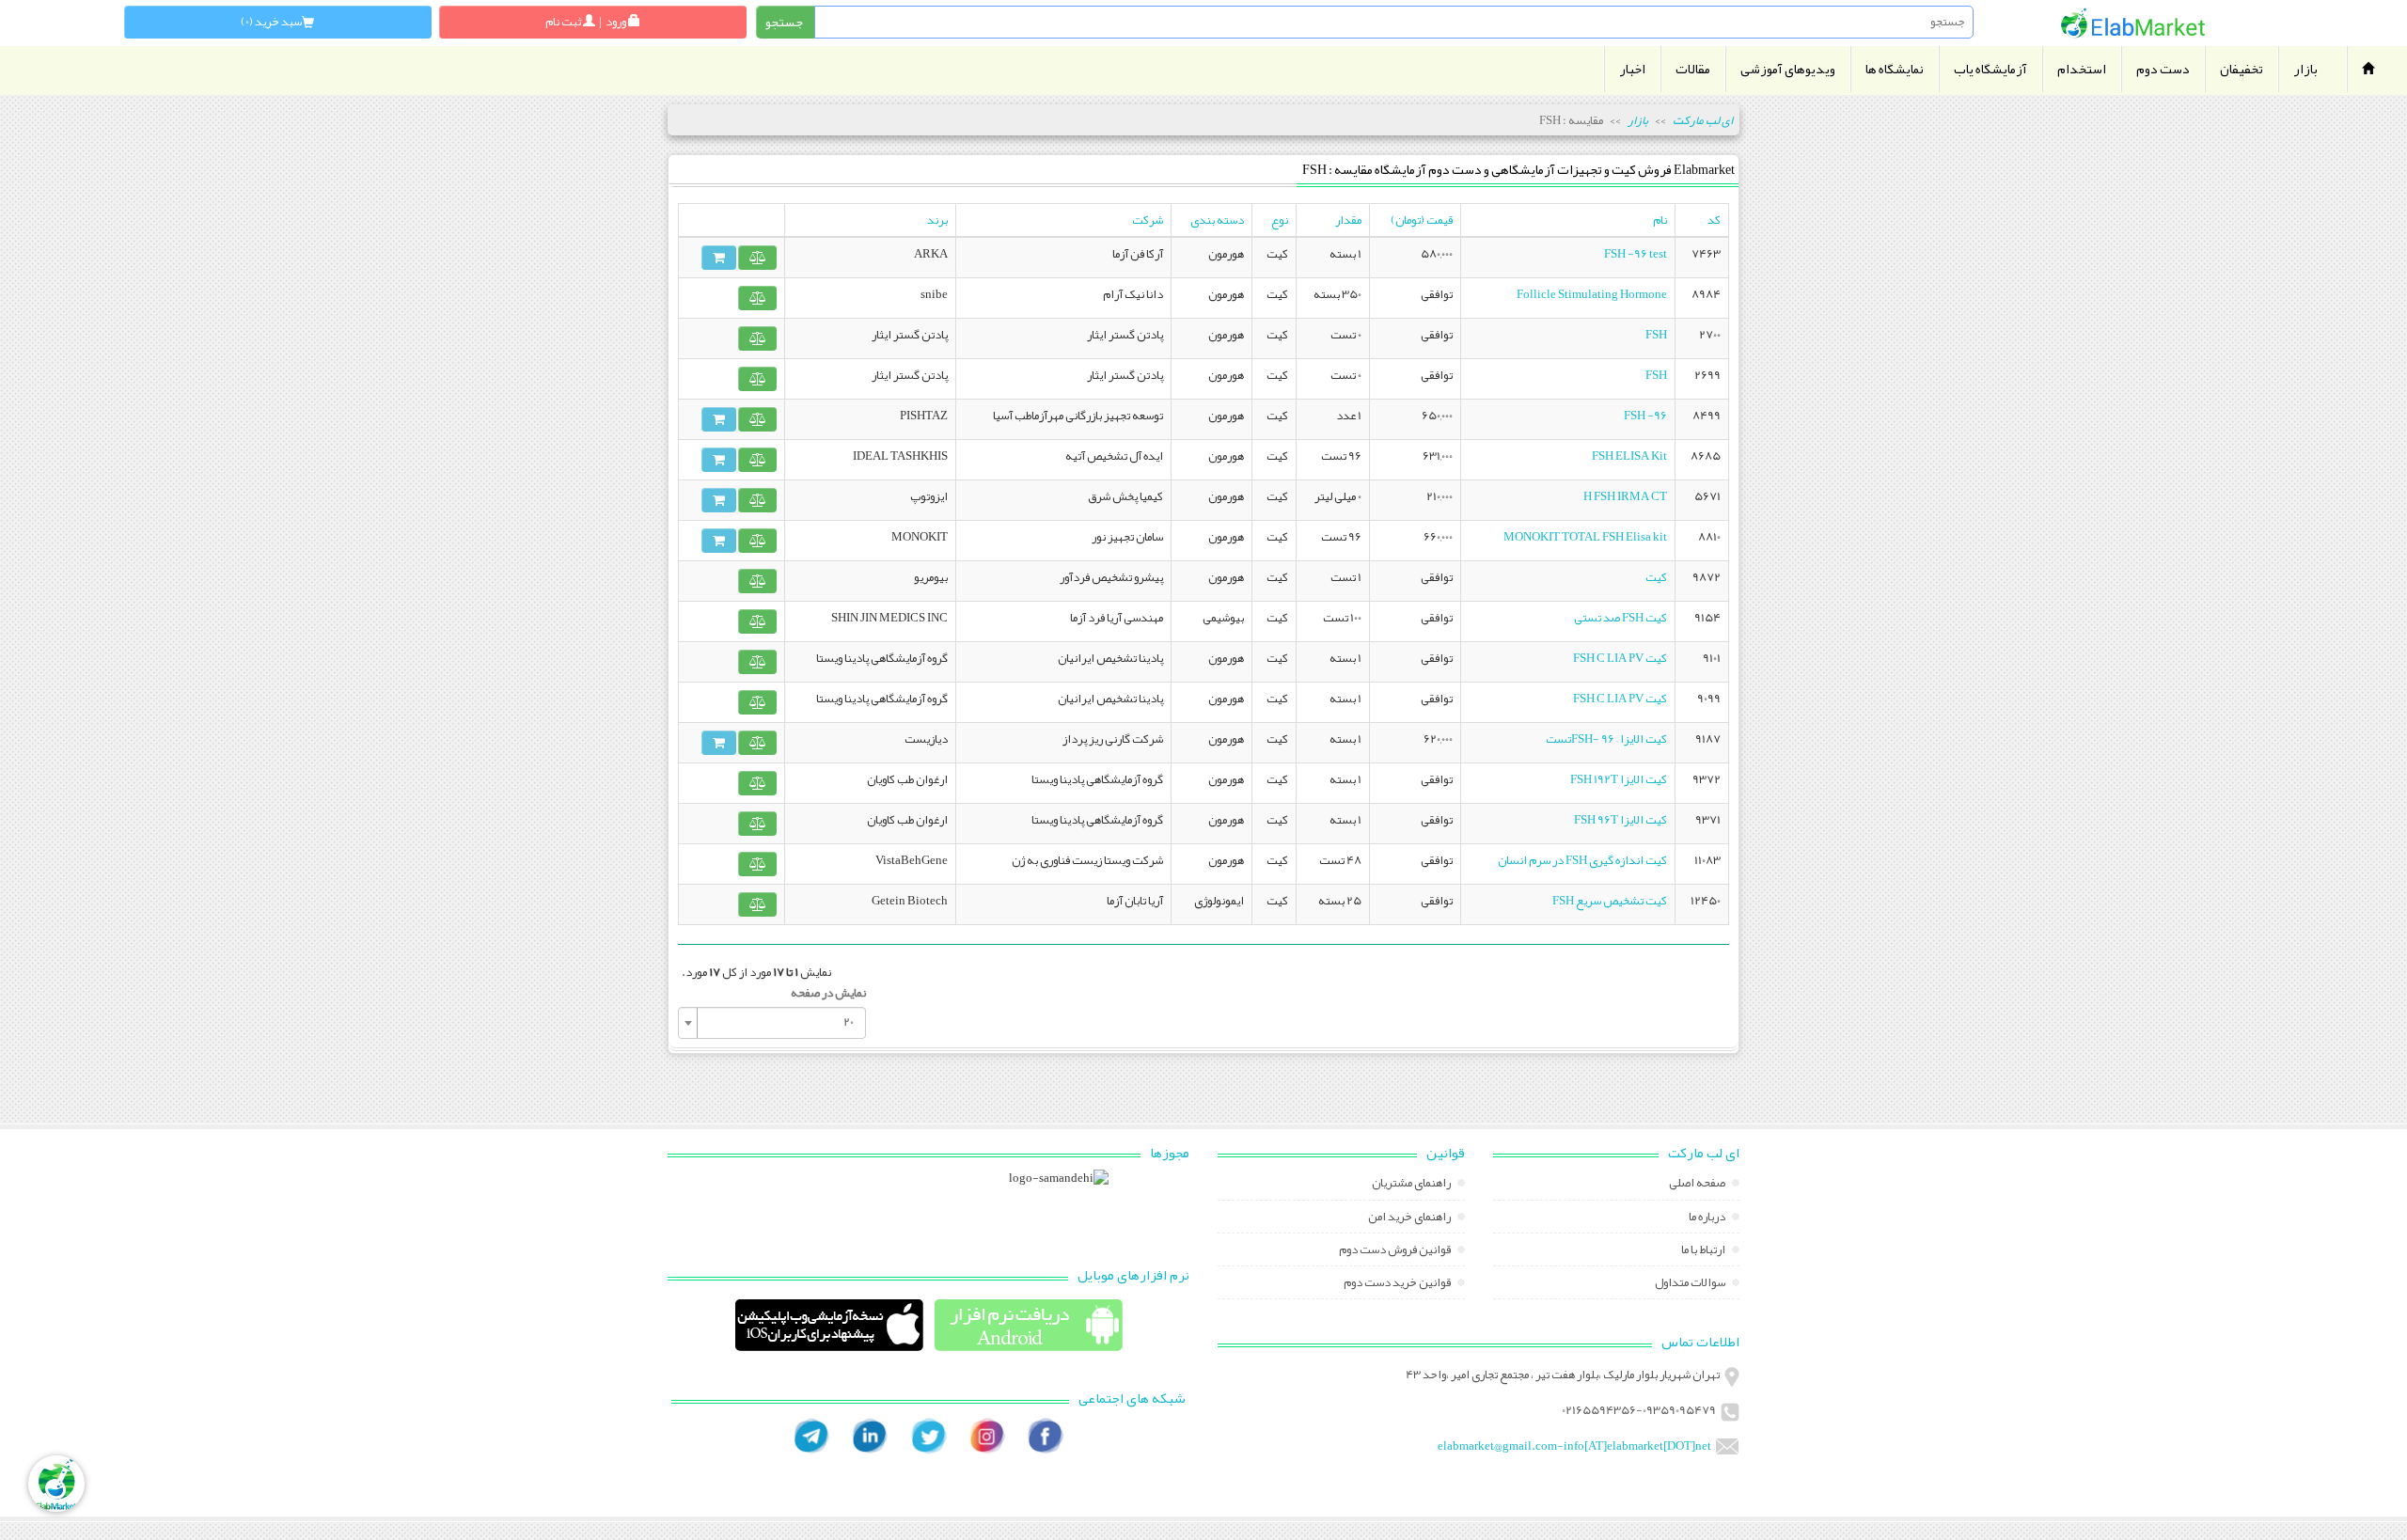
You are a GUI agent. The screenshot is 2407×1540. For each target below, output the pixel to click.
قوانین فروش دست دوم (1396, 1251)
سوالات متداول (1691, 1284)
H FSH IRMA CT (1625, 496)
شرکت (1148, 220)
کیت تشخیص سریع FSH (1610, 901)
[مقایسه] (757, 258)
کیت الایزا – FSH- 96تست (1606, 739)
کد (1714, 220)
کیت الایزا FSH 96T (1620, 820)
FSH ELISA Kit (1629, 456)
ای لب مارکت (1703, 120)
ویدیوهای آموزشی (1788, 69)
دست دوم (2163, 69)
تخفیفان (2242, 69)
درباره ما (1708, 1218)
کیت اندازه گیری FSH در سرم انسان (1582, 860)
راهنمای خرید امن (1410, 1218)
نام (1660, 220)
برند (937, 220)
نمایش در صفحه (828, 993)
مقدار (1348, 220)
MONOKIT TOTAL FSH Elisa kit (1585, 537)
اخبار (1632, 69)
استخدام (2082, 69)
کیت (1656, 577)
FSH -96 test (1636, 254)
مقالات (1693, 69)
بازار (2305, 69)
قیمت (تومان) (1422, 220)
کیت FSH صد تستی (1620, 618)
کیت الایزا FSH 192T (1619, 779)
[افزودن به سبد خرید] (719, 258)
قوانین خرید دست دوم (1398, 1284)
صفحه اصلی (1698, 1185)
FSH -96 (1645, 416)
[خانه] (2132, 23)
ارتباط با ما (1704, 1251)
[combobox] (772, 1023)
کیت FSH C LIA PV (1620, 658)
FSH (1656, 335)
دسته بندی (1217, 220)
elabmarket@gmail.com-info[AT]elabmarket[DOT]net (1574, 1446)
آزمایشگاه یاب (1990, 69)
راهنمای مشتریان (1412, 1185)
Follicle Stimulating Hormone (1592, 294)
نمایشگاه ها (1895, 69)
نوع (1280, 220)
